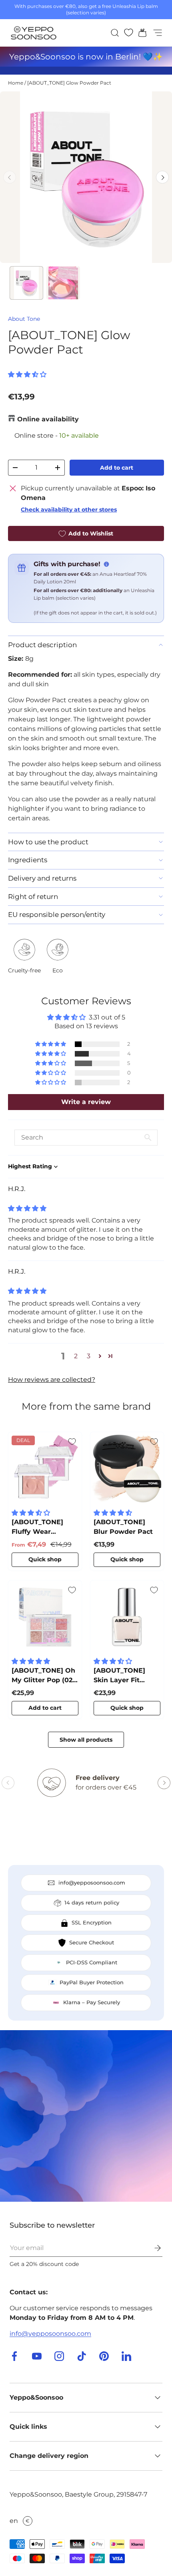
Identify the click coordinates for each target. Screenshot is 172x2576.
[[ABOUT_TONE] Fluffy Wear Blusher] (45, 1469)
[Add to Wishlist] (72, 1442)
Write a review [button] (86, 1102)
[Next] (162, 177)
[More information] (106, 564)
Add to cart (117, 468)
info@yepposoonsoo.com (50, 2334)
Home (16, 83)
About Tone (24, 319)
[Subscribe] (152, 2248)
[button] (140, 33)
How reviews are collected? (52, 1380)
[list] (86, 177)
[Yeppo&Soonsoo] (86, 2116)
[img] (27, 1208)
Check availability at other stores (69, 510)
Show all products (86, 1740)
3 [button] (89, 1356)
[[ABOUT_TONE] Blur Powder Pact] (127, 1469)
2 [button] (76, 1356)
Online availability (48, 419)
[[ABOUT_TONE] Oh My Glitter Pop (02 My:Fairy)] (45, 1617)
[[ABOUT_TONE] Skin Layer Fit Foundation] (127, 1617)
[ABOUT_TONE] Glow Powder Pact (69, 83)
